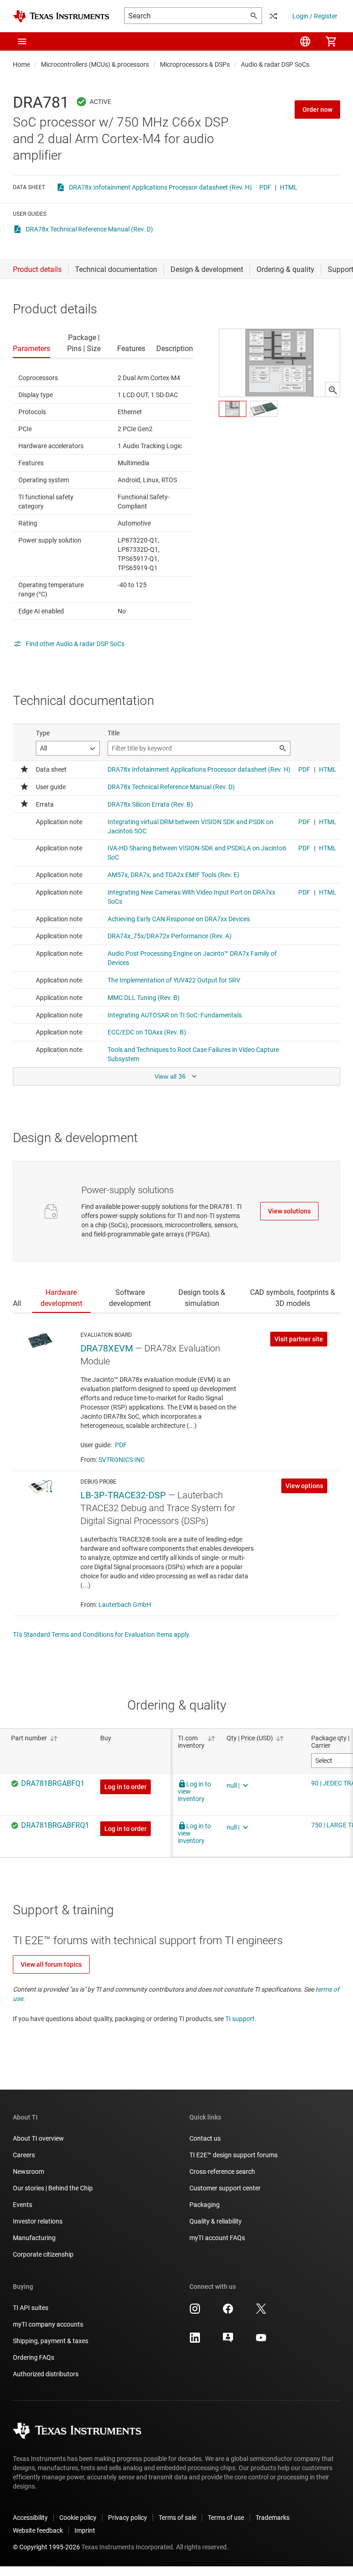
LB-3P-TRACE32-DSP (123, 1495)
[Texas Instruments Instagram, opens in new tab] (195, 2312)
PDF (265, 187)
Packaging (205, 2205)
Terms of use (226, 2518)
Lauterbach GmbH (125, 1605)
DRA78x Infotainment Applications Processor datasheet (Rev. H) (160, 187)
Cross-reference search (222, 2172)
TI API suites (31, 2308)
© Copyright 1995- (46, 2547)
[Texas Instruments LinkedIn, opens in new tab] (195, 2341)
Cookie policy (78, 2518)
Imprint (85, 2530)
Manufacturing (34, 2238)
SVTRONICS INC (122, 1460)
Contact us (205, 2138)
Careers (24, 2155)
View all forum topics (51, 1964)
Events (23, 2205)
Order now (317, 110)
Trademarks (273, 2518)
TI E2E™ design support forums (233, 2155)
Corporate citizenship (43, 2254)
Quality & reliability (216, 2221)
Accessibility (30, 2518)
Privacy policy (128, 2518)
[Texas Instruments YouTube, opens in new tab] (261, 2341)
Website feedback (38, 2530)
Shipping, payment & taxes (51, 2341)
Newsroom (28, 2172)
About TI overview (38, 2138)
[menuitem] (305, 41)
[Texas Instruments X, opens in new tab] (261, 2312)
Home (21, 64)
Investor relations (38, 2221)
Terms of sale (177, 2518)
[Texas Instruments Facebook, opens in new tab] (228, 2312)
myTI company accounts (48, 2324)
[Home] (61, 16)
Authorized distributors (46, 2374)
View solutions (289, 1211)
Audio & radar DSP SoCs (275, 64)
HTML (289, 187)
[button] (22, 41)
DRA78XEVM (107, 1348)
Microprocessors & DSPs (195, 64)
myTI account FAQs (217, 2238)
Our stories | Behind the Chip (53, 2188)
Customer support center (225, 2188)
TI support (240, 2019)
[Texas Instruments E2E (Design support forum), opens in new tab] (228, 2341)
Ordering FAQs (34, 2357)
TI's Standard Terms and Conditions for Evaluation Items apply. (102, 1635)
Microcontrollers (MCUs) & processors (95, 64)
